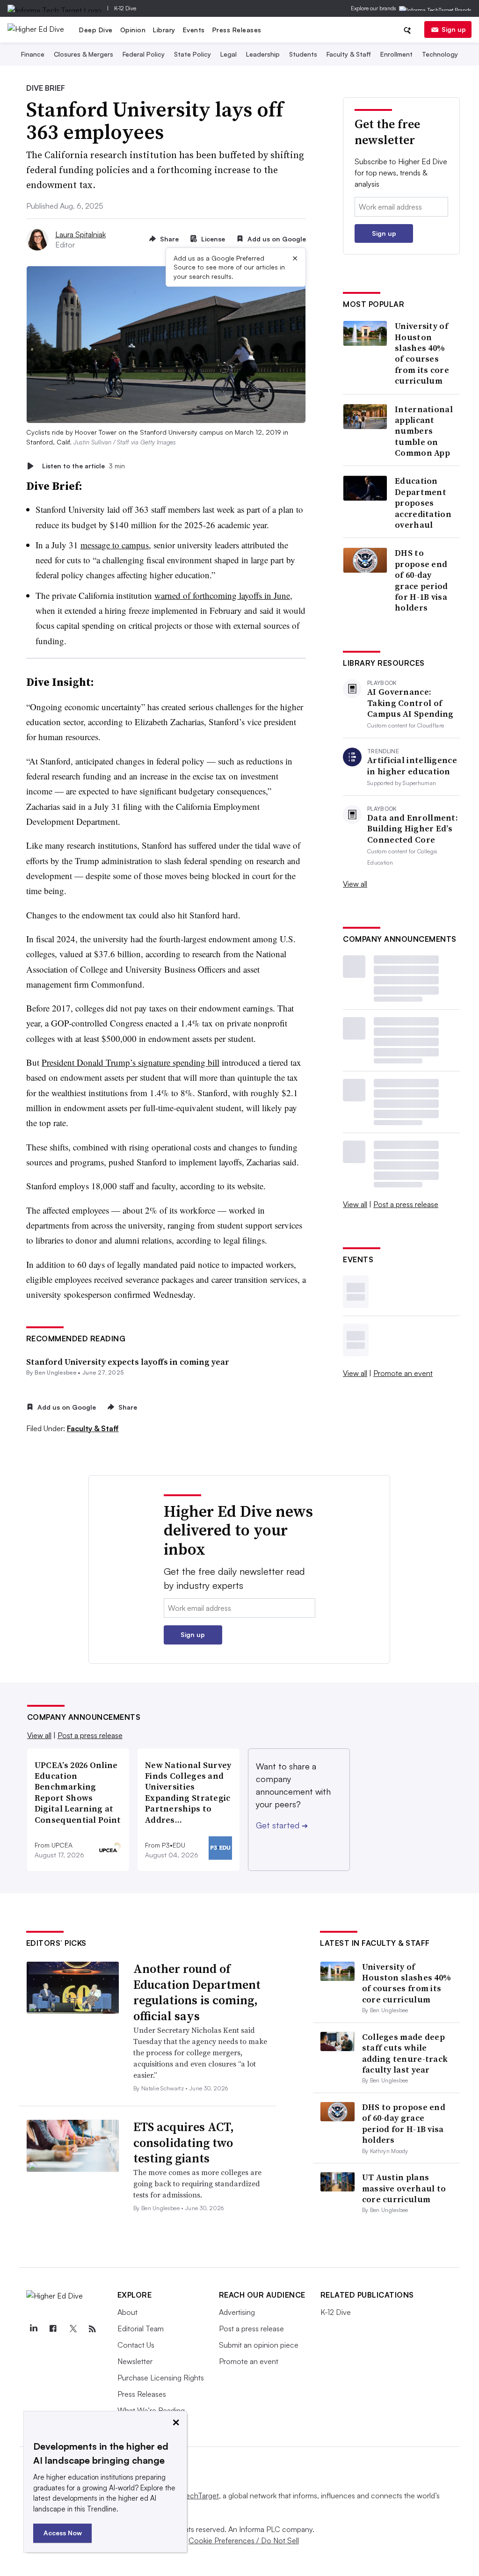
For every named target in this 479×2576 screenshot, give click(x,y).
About (127, 2312)
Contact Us (136, 2345)
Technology (440, 54)
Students (303, 54)
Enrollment (396, 54)
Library (164, 30)
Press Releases (237, 30)
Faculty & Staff (349, 54)
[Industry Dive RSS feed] (93, 2329)
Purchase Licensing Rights (161, 2378)
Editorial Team (141, 2329)
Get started (282, 1825)
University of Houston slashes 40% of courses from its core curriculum (422, 353)
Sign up (454, 29)
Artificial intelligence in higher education (412, 766)
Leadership (263, 54)
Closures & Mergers (83, 54)
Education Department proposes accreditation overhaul (423, 503)
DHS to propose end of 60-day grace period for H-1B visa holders (421, 580)
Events (194, 30)
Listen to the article (83, 466)
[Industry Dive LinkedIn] (34, 2329)
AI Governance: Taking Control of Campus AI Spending (410, 703)
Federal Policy (144, 54)
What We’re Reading (151, 2410)
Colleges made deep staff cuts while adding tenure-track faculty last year (405, 2053)
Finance (33, 54)
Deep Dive (96, 30)
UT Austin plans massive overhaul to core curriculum (404, 2188)
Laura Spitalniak (80, 234)
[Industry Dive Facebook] (53, 2329)
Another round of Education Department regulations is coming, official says (197, 1992)
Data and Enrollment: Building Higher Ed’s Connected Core (413, 829)
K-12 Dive (125, 8)
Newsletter (135, 2361)
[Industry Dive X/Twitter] (73, 2329)
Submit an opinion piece (259, 2345)
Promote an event (403, 1373)
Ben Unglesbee (55, 1372)
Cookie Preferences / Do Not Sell (244, 2540)
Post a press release (406, 1204)
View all (355, 884)
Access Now (63, 2533)
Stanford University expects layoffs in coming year (128, 1362)
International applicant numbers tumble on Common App (424, 431)
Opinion (133, 30)
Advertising (237, 2312)
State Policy (192, 54)
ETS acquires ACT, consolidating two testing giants (184, 2143)
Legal (229, 54)
